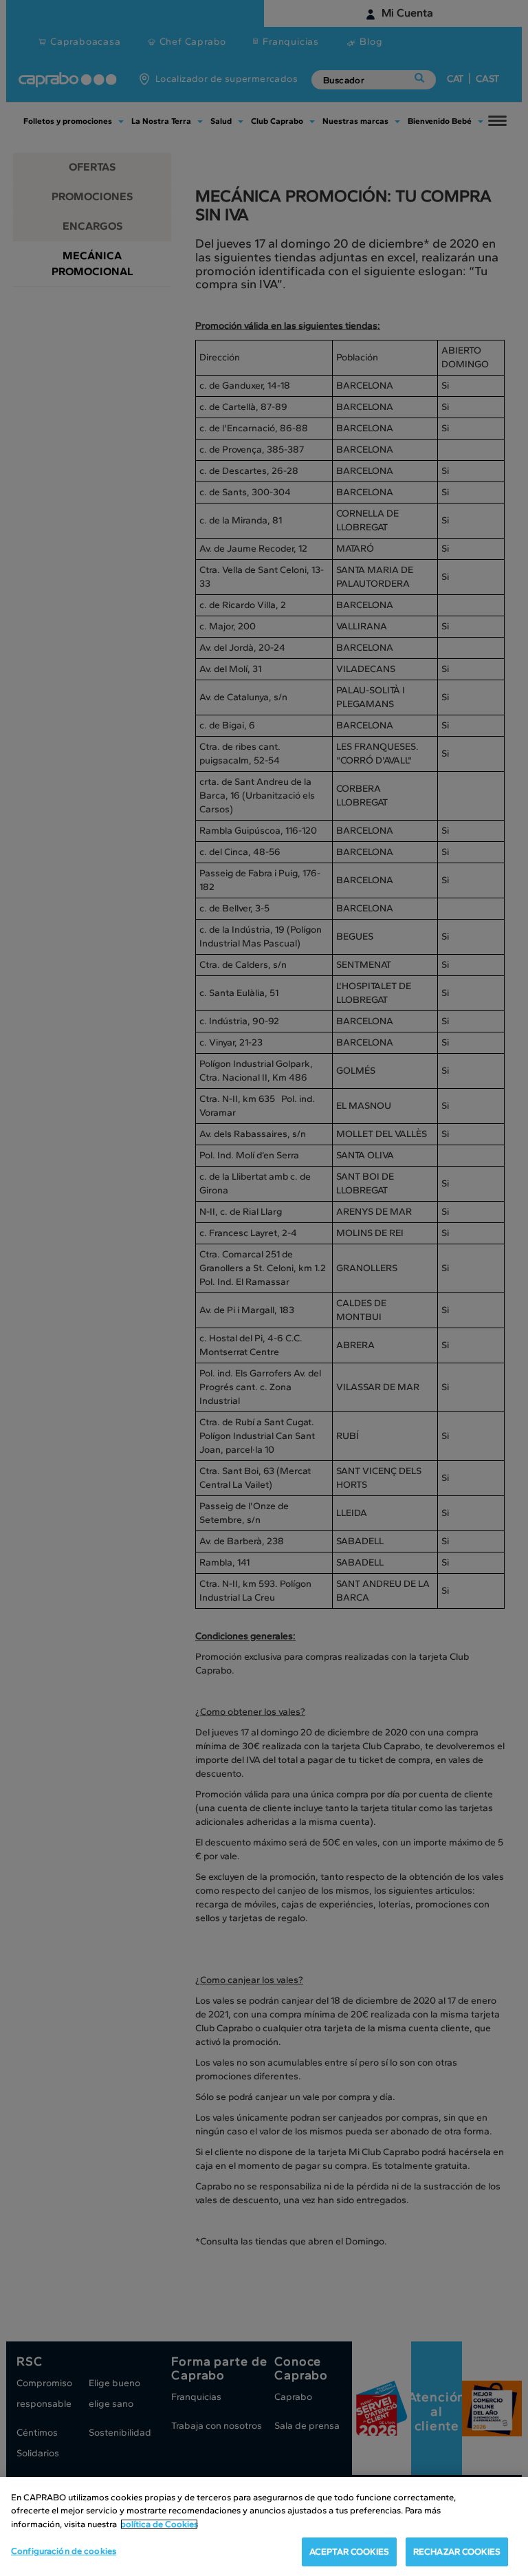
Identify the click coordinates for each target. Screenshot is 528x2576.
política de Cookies (159, 2524)
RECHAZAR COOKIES (457, 2552)
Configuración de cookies (64, 2551)
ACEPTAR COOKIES (349, 2552)
